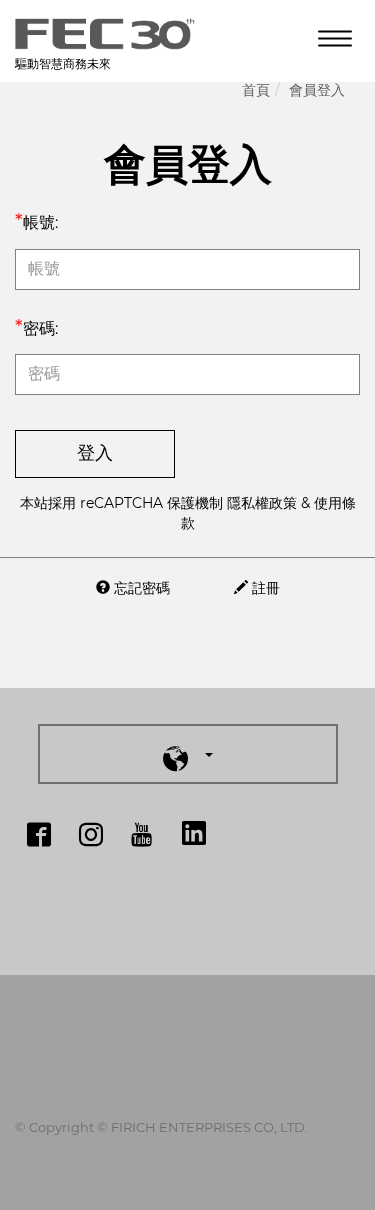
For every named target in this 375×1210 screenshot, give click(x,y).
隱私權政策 (262, 503)
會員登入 (317, 90)
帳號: (36, 221)
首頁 (256, 90)
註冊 (264, 588)
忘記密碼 (140, 588)
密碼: (36, 327)
